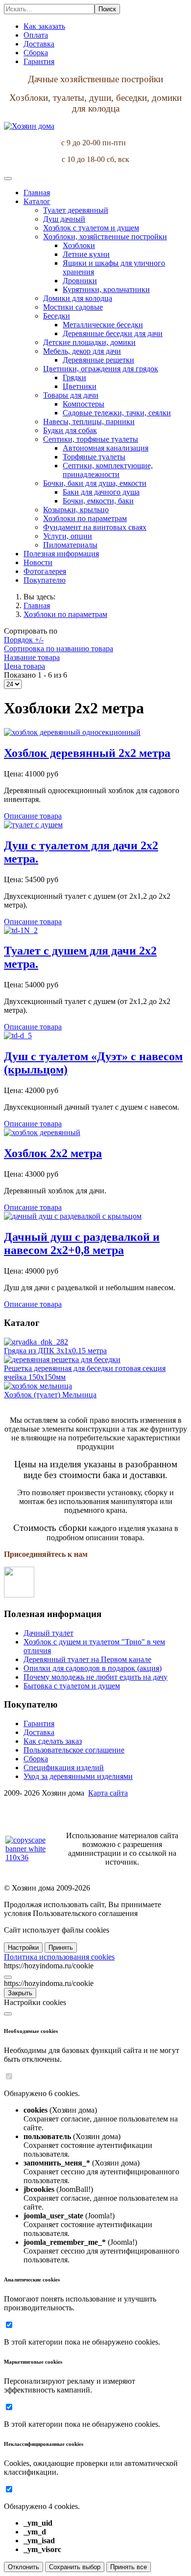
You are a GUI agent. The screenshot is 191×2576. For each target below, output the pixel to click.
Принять (61, 1948)
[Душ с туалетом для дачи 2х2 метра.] (33, 825)
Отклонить (24, 2567)
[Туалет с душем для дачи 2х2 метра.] (21, 930)
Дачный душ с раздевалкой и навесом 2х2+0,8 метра (82, 1243)
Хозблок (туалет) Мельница (50, 1395)
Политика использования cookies (59, 1957)
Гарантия (39, 1723)
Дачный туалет (48, 1633)
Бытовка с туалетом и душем (72, 1686)
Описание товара (33, 816)
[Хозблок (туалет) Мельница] (38, 1386)
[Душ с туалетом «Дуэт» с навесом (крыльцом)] (18, 1036)
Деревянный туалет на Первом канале (87, 1659)
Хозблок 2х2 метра (53, 1153)
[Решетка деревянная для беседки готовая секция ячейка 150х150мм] (62, 1359)
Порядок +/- (24, 640)
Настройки (23, 1948)
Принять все (129, 2567)
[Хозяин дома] (29, 126)
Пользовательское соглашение (74, 1750)
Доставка (39, 1732)
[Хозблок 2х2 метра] (42, 1132)
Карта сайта (108, 1793)
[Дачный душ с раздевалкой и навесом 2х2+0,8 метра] (73, 1216)
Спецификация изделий (64, 1767)
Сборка (36, 1759)
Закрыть (20, 1993)
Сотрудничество (31, 1810)
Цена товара (24, 666)
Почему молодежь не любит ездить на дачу (95, 1677)
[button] (37, 201)
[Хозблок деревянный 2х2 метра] (72, 732)
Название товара (32, 657)
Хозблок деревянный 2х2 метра (87, 753)
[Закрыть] (8, 1977)
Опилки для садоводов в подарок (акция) (93, 1668)
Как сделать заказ (53, 1741)
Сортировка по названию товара (59, 649)
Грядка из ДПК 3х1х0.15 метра (55, 1351)
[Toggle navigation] (8, 179)
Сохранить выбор (75, 2567)
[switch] (9, 2076)
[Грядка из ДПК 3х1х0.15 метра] (36, 1342)
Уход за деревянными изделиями (78, 1776)
